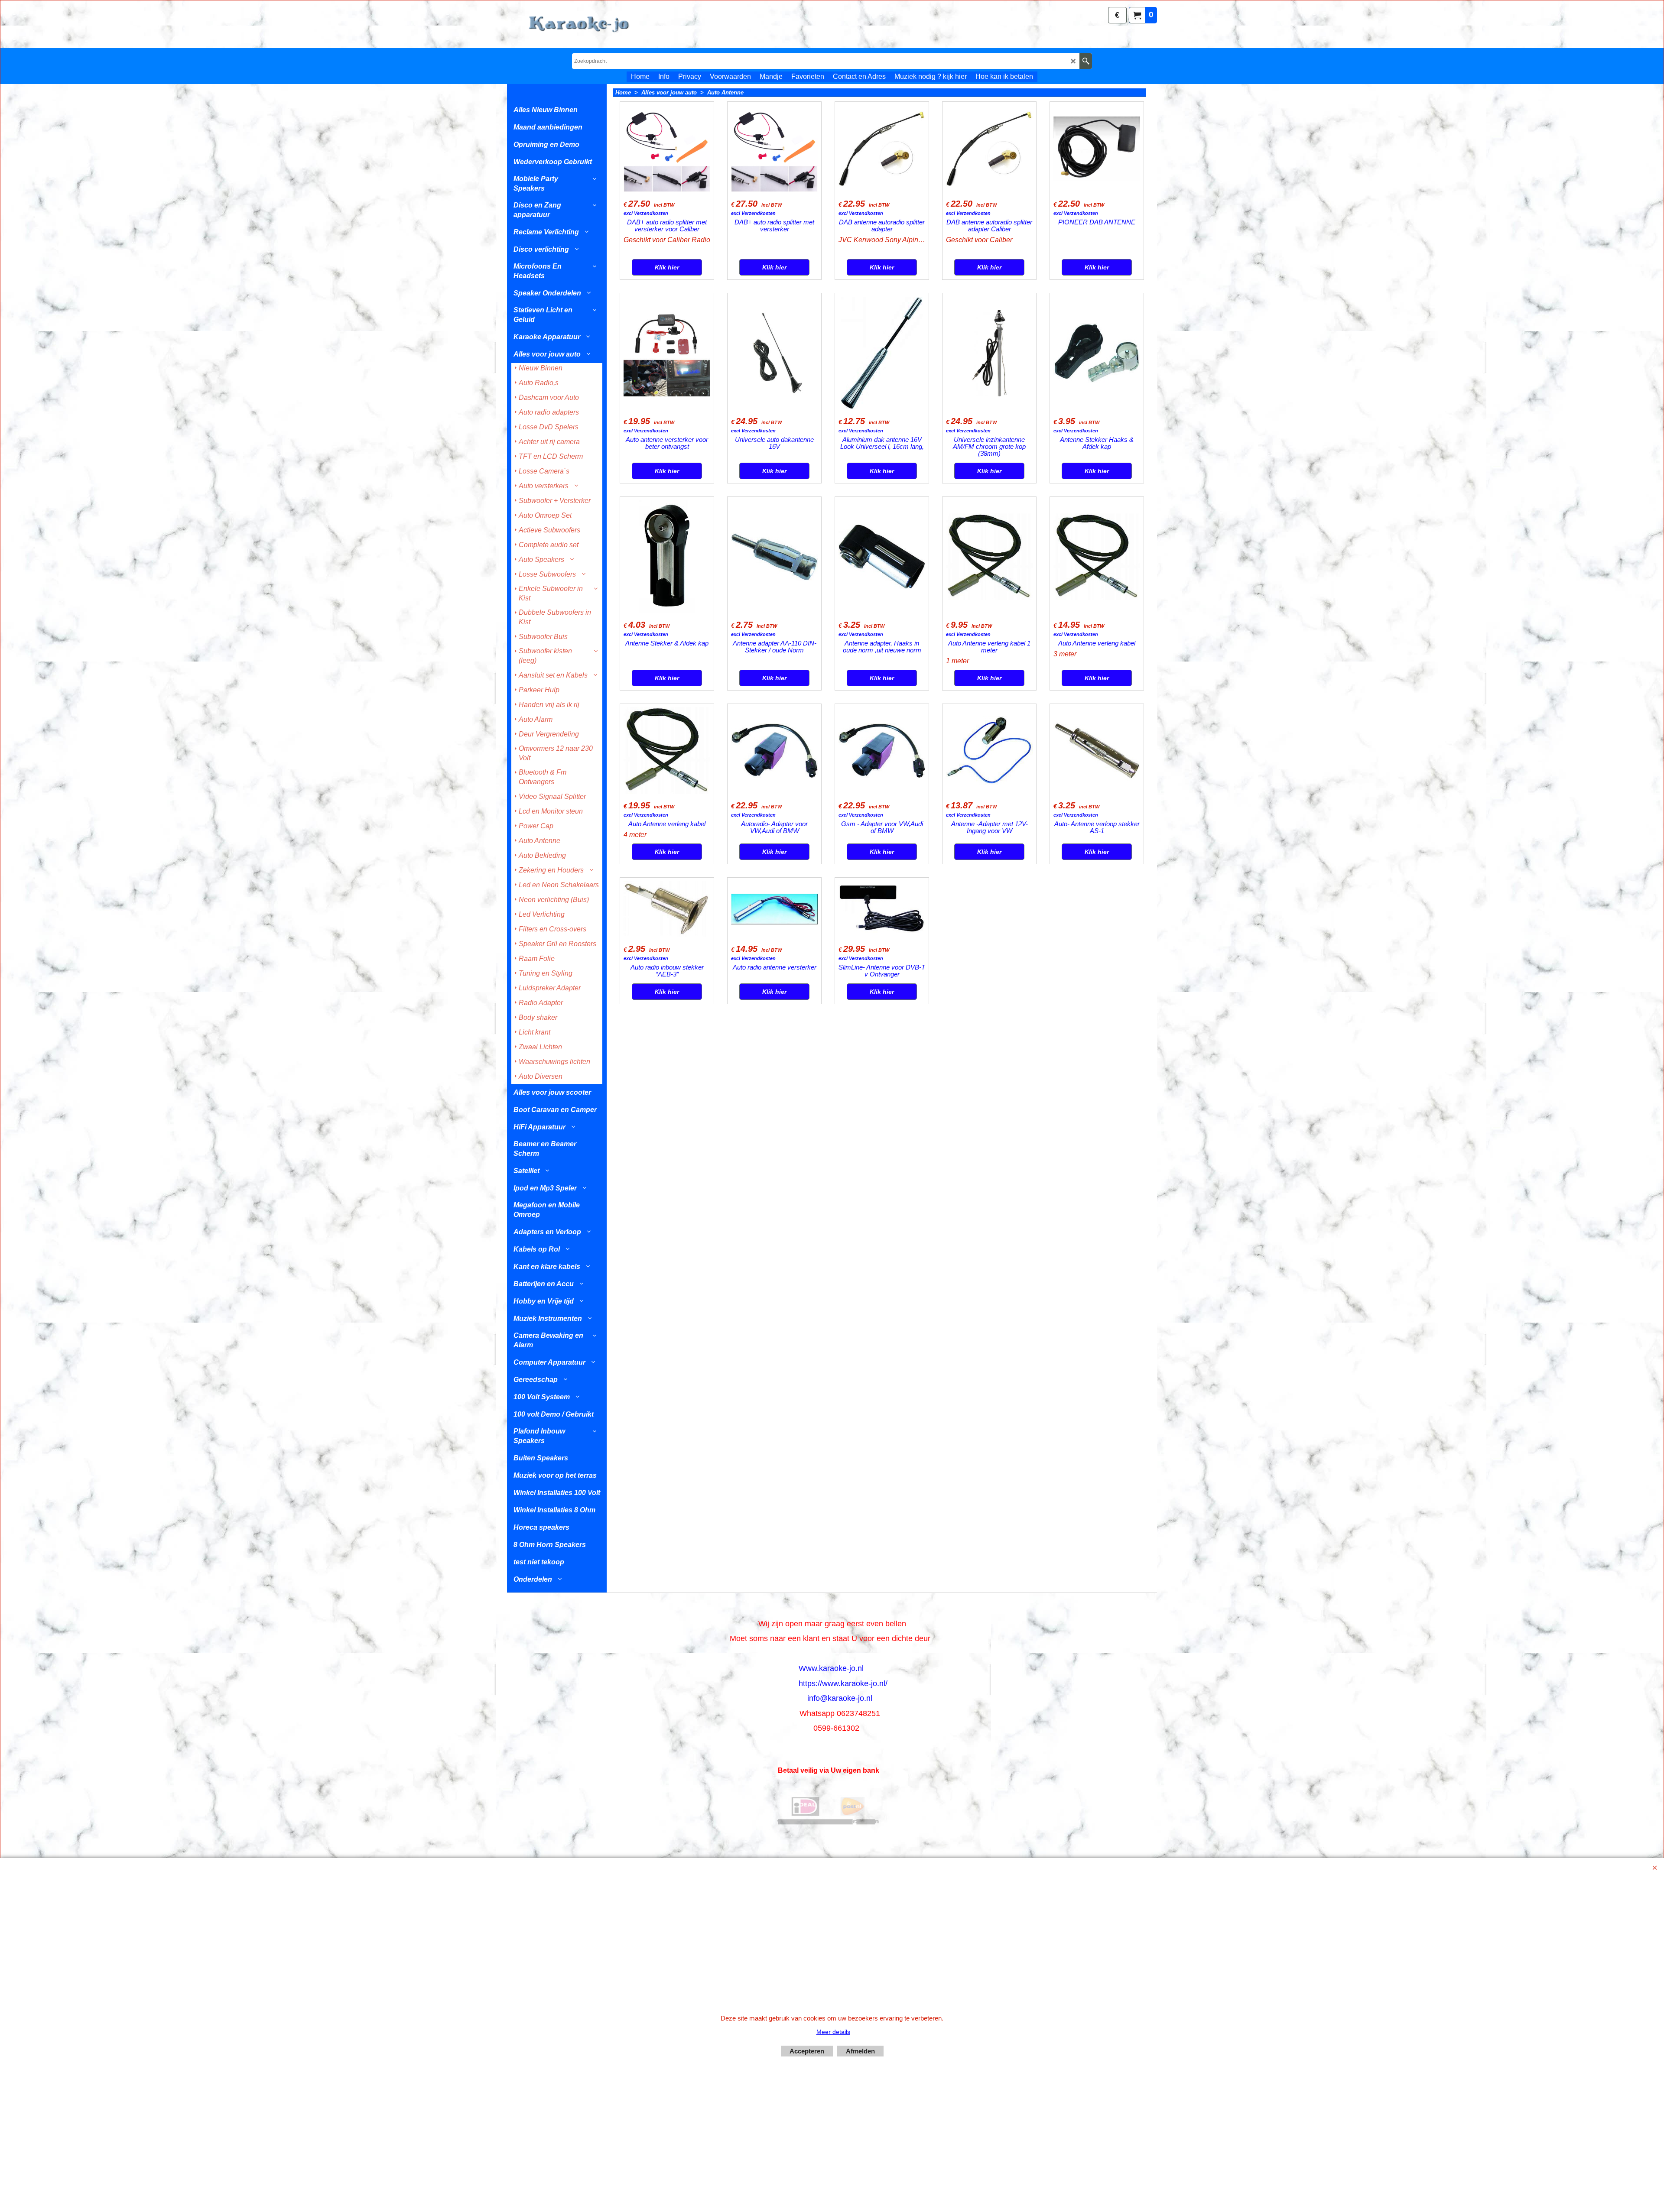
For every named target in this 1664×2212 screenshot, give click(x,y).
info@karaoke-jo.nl (840, 1698)
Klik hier (667, 267)
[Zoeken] (1086, 61)
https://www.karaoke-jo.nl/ (843, 1683)
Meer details (833, 2032)
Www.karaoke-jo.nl (831, 1668)
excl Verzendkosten (646, 213)
